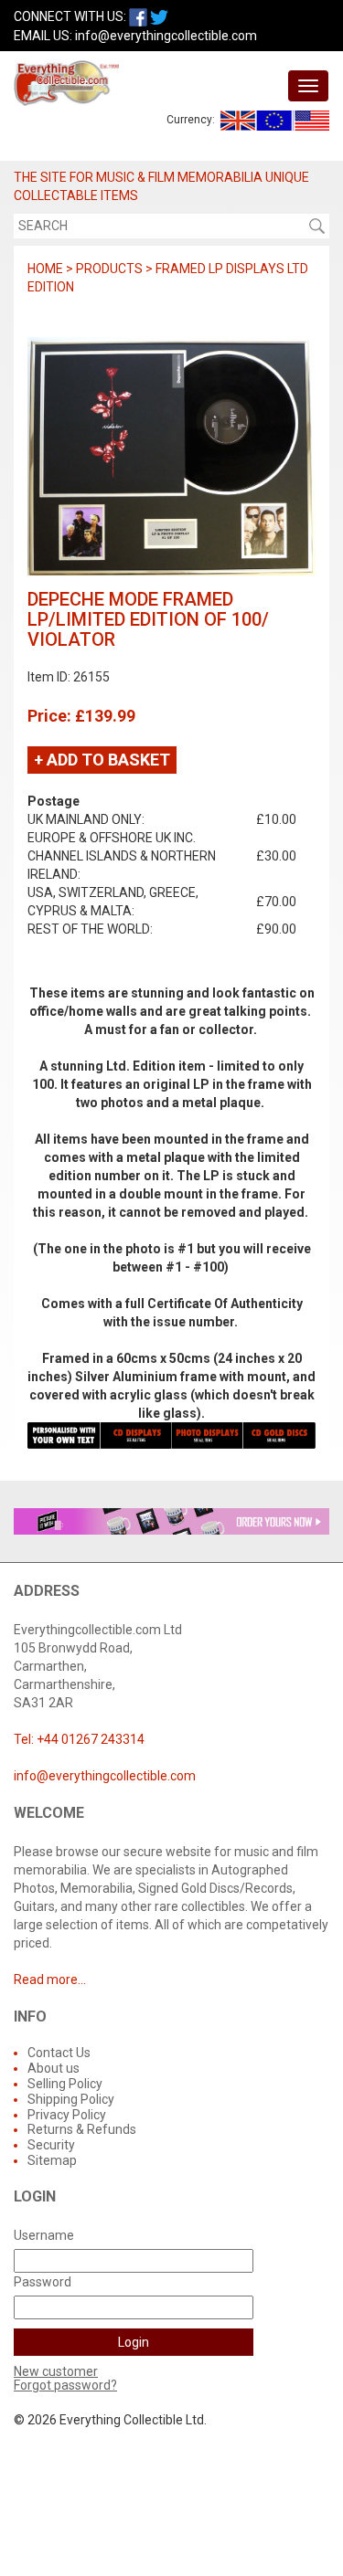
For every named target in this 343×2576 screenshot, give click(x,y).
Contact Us (59, 2053)
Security (51, 2145)
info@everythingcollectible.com (166, 36)
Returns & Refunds (82, 2129)
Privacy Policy (67, 2115)
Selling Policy (65, 2084)
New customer (56, 2371)
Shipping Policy (71, 2099)
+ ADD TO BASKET (102, 760)
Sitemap (52, 2160)
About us (54, 2068)
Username (44, 2235)
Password (43, 2282)
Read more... (50, 1980)
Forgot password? (65, 2385)
